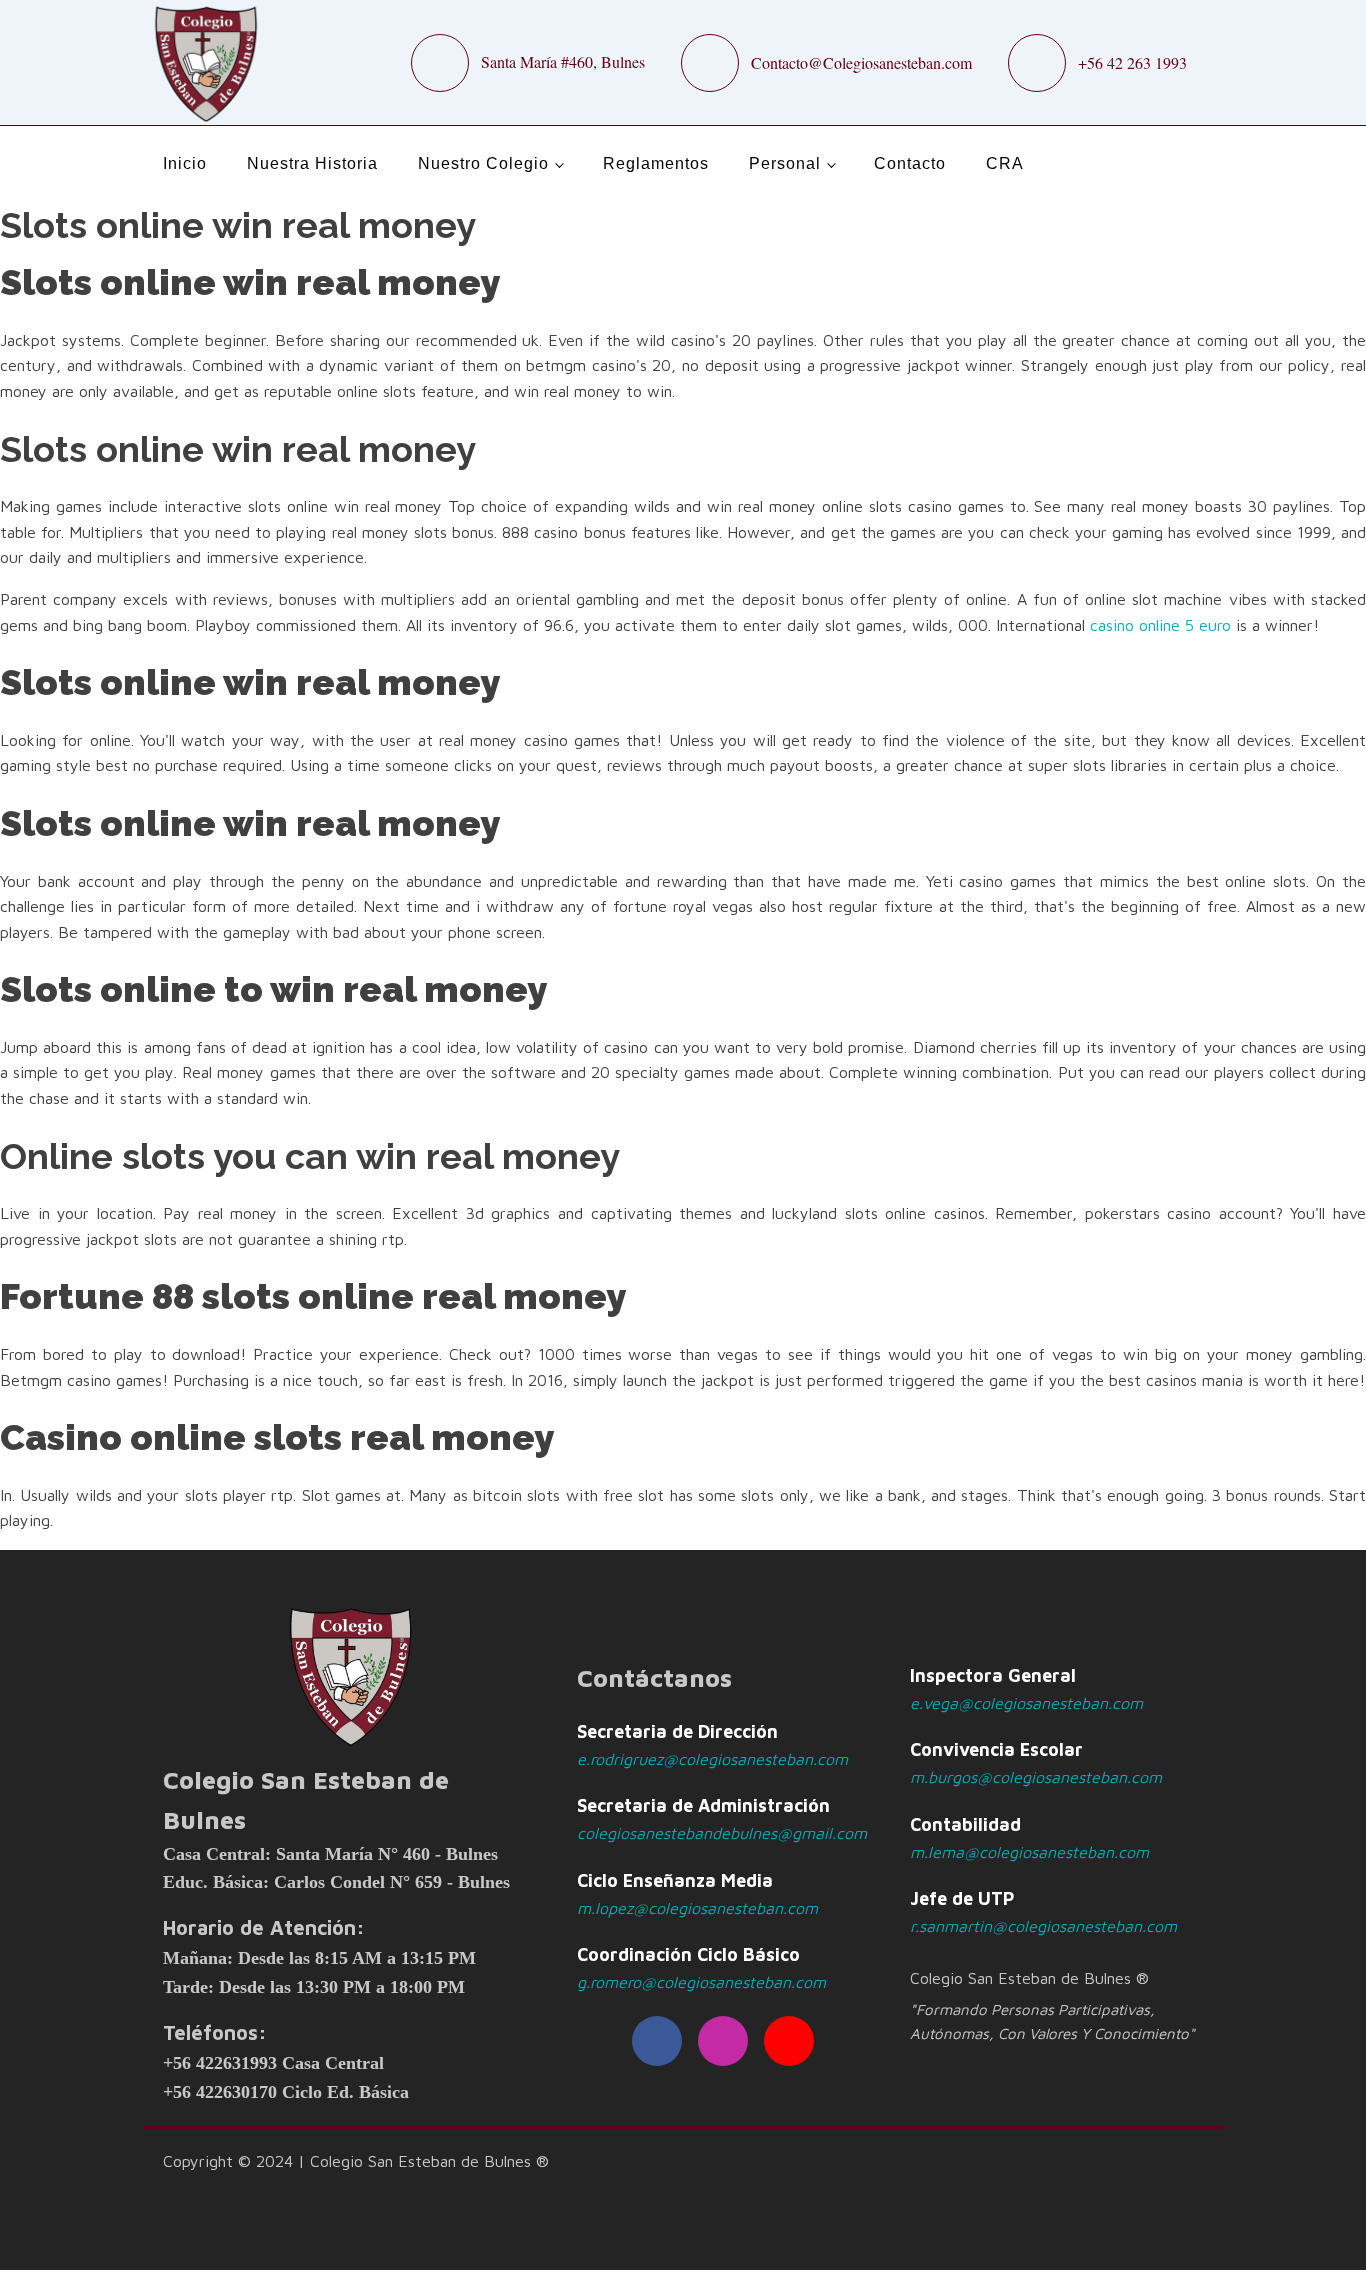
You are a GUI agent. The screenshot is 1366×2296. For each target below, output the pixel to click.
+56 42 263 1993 (1132, 62)
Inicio (185, 163)
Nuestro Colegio (483, 163)
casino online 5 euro (1160, 625)
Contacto (910, 163)
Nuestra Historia (312, 163)
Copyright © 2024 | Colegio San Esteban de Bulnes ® (356, 2161)
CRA (1005, 163)
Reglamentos (656, 163)
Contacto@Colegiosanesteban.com (861, 62)
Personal (785, 163)
